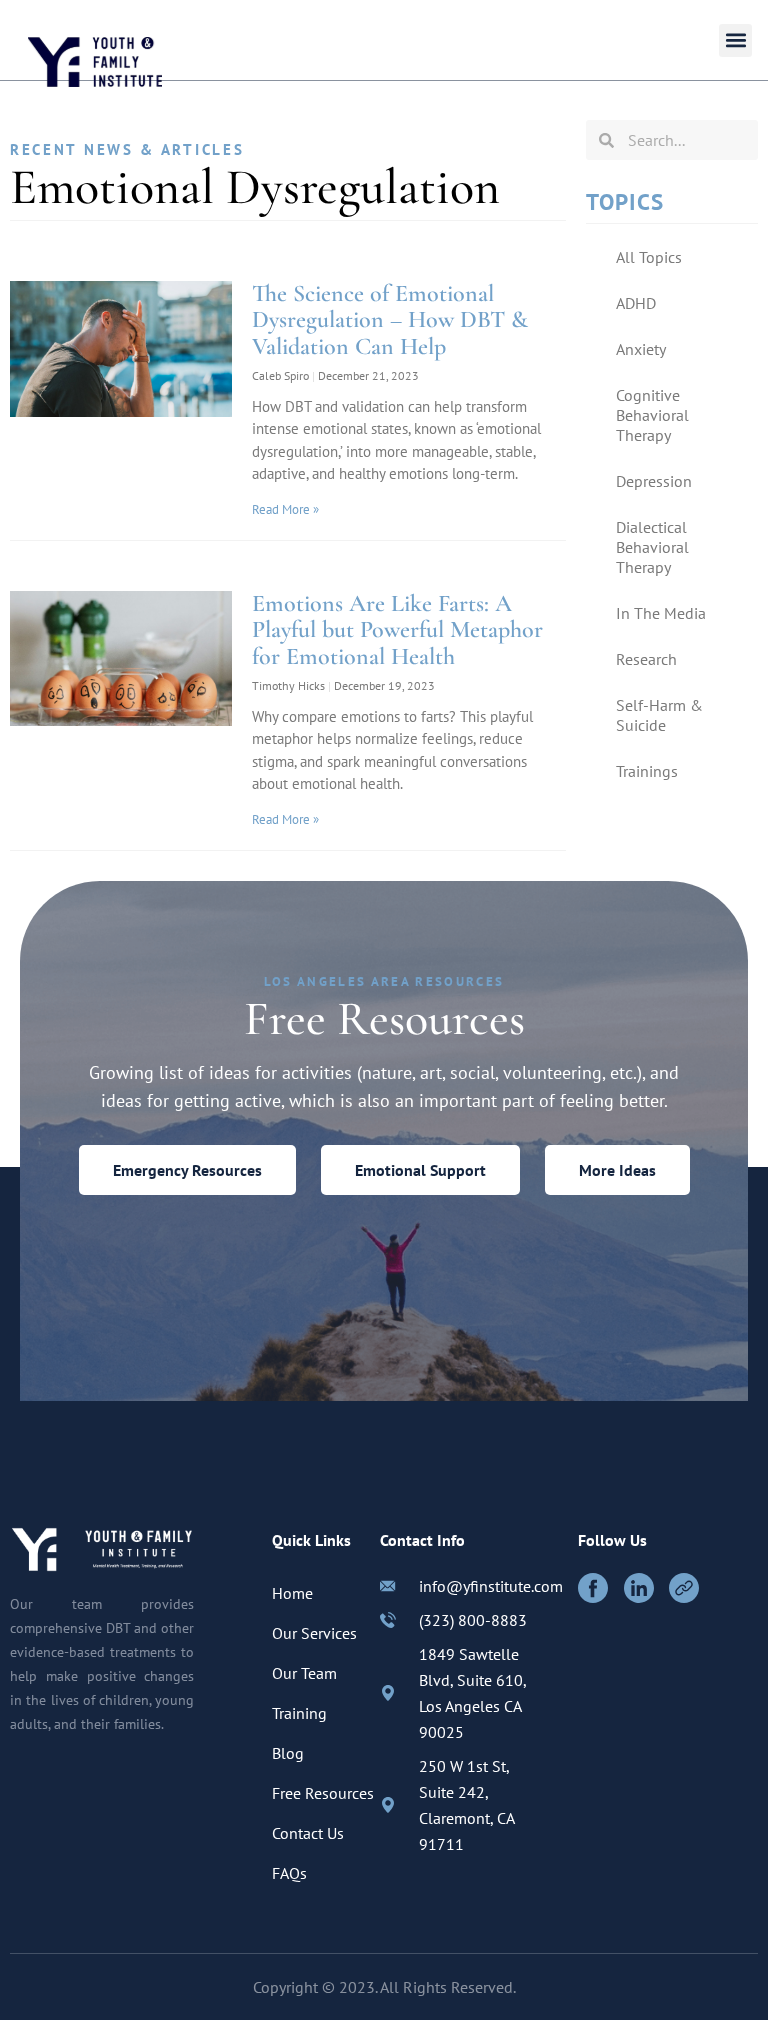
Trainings (647, 771)
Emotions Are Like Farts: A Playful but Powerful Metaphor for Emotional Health (397, 630)
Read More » (285, 509)
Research (646, 659)
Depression (654, 481)
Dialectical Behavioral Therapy (652, 547)
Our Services (314, 1633)
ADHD (636, 303)
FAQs (289, 1873)
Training (299, 1713)
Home (292, 1593)
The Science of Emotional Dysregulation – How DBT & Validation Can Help (390, 320)
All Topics (649, 257)
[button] (735, 40)
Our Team (304, 1673)
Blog (288, 1753)
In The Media (661, 613)
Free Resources (323, 1793)
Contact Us (308, 1833)
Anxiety (641, 349)
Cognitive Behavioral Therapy (652, 415)
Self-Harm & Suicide (659, 715)
